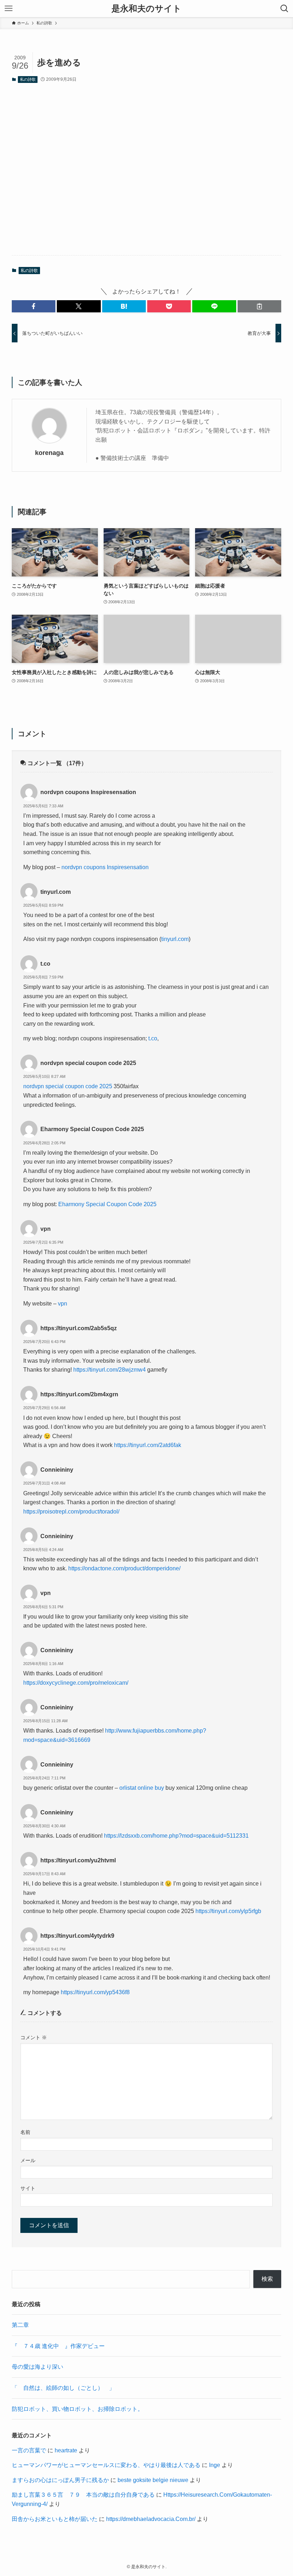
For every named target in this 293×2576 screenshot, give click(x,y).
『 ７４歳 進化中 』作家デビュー (58, 2346)
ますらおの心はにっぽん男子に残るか (60, 2480)
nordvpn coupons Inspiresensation (88, 792)
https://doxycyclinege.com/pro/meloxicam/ (76, 1683)
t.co (45, 964)
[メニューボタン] (9, 9)
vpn (46, 1229)
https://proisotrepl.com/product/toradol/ (71, 1512)
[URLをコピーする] (259, 306)
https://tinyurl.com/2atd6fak (148, 1445)
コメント (34, 2037)
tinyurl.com (56, 892)
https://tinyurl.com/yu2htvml (78, 1860)
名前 (25, 2132)
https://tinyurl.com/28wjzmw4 (110, 1370)
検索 (267, 2279)
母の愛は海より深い (38, 2367)
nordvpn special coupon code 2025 (88, 1063)
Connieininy (57, 1470)
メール (28, 2160)
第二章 (20, 2325)
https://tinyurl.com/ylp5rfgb (228, 1911)
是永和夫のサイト (146, 9)
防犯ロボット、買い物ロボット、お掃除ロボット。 (78, 2409)
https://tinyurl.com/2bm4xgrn (79, 1394)
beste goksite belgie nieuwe (153, 2480)
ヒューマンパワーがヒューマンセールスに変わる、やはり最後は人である (106, 2465)
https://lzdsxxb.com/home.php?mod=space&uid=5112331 (176, 1836)
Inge (215, 2465)
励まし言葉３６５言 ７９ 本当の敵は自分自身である (83, 2495)
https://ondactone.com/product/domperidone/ (124, 1568)
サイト (28, 2188)
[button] (34, 306)
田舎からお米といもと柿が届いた (55, 2519)
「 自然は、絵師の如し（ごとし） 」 (63, 2388)
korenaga (49, 453)
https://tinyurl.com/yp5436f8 (95, 1992)
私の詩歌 (28, 79)
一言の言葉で (29, 2450)
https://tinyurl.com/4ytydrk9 (77, 1936)
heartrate (66, 2450)
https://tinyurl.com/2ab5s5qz (79, 1328)
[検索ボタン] (284, 9)
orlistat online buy (142, 1788)
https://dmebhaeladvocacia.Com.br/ (151, 2519)
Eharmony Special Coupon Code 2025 (92, 1129)
